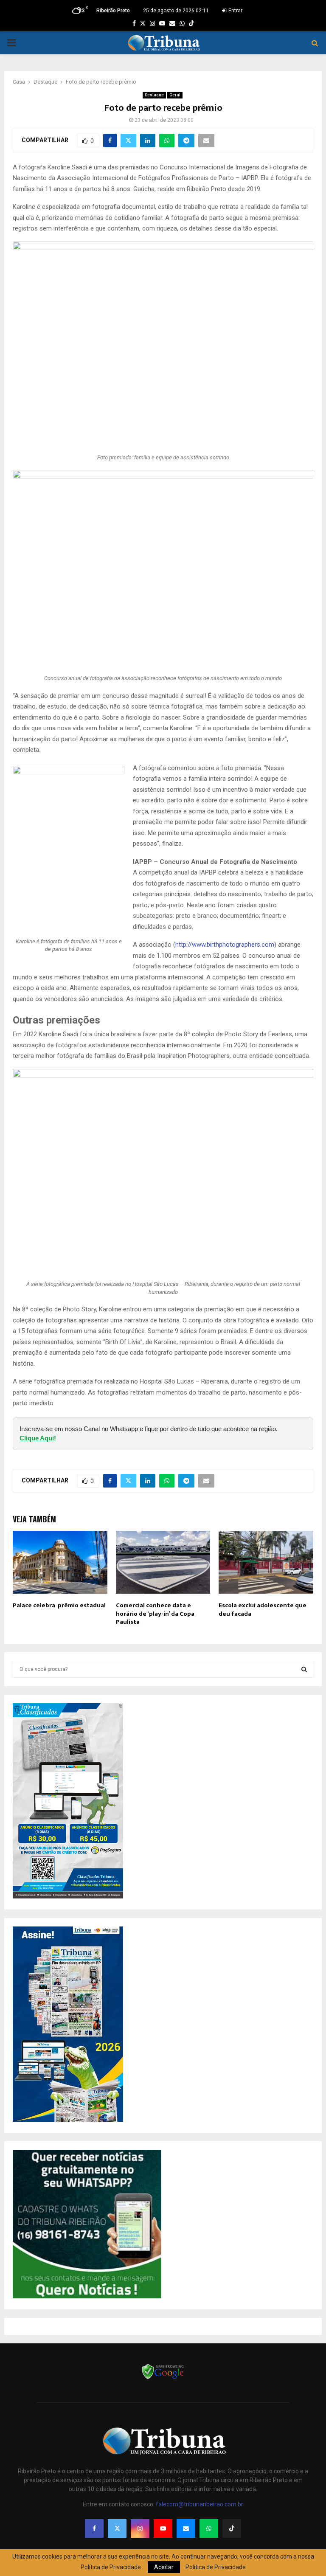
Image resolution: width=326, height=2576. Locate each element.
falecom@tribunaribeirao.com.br (200, 2504)
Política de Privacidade (216, 2567)
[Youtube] (163, 2528)
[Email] (186, 2528)
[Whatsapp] (209, 2528)
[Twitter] (117, 2528)
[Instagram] (140, 2528)
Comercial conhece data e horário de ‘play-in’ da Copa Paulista (155, 1614)
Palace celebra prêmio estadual (59, 1605)
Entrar (235, 11)
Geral (175, 95)
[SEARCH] (304, 1669)
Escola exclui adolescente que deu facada (263, 1610)
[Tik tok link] (191, 23)
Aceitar (164, 2567)
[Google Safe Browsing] (163, 2378)
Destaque (154, 95)
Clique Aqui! (38, 1438)
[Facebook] (94, 2528)
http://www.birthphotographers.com (225, 945)
